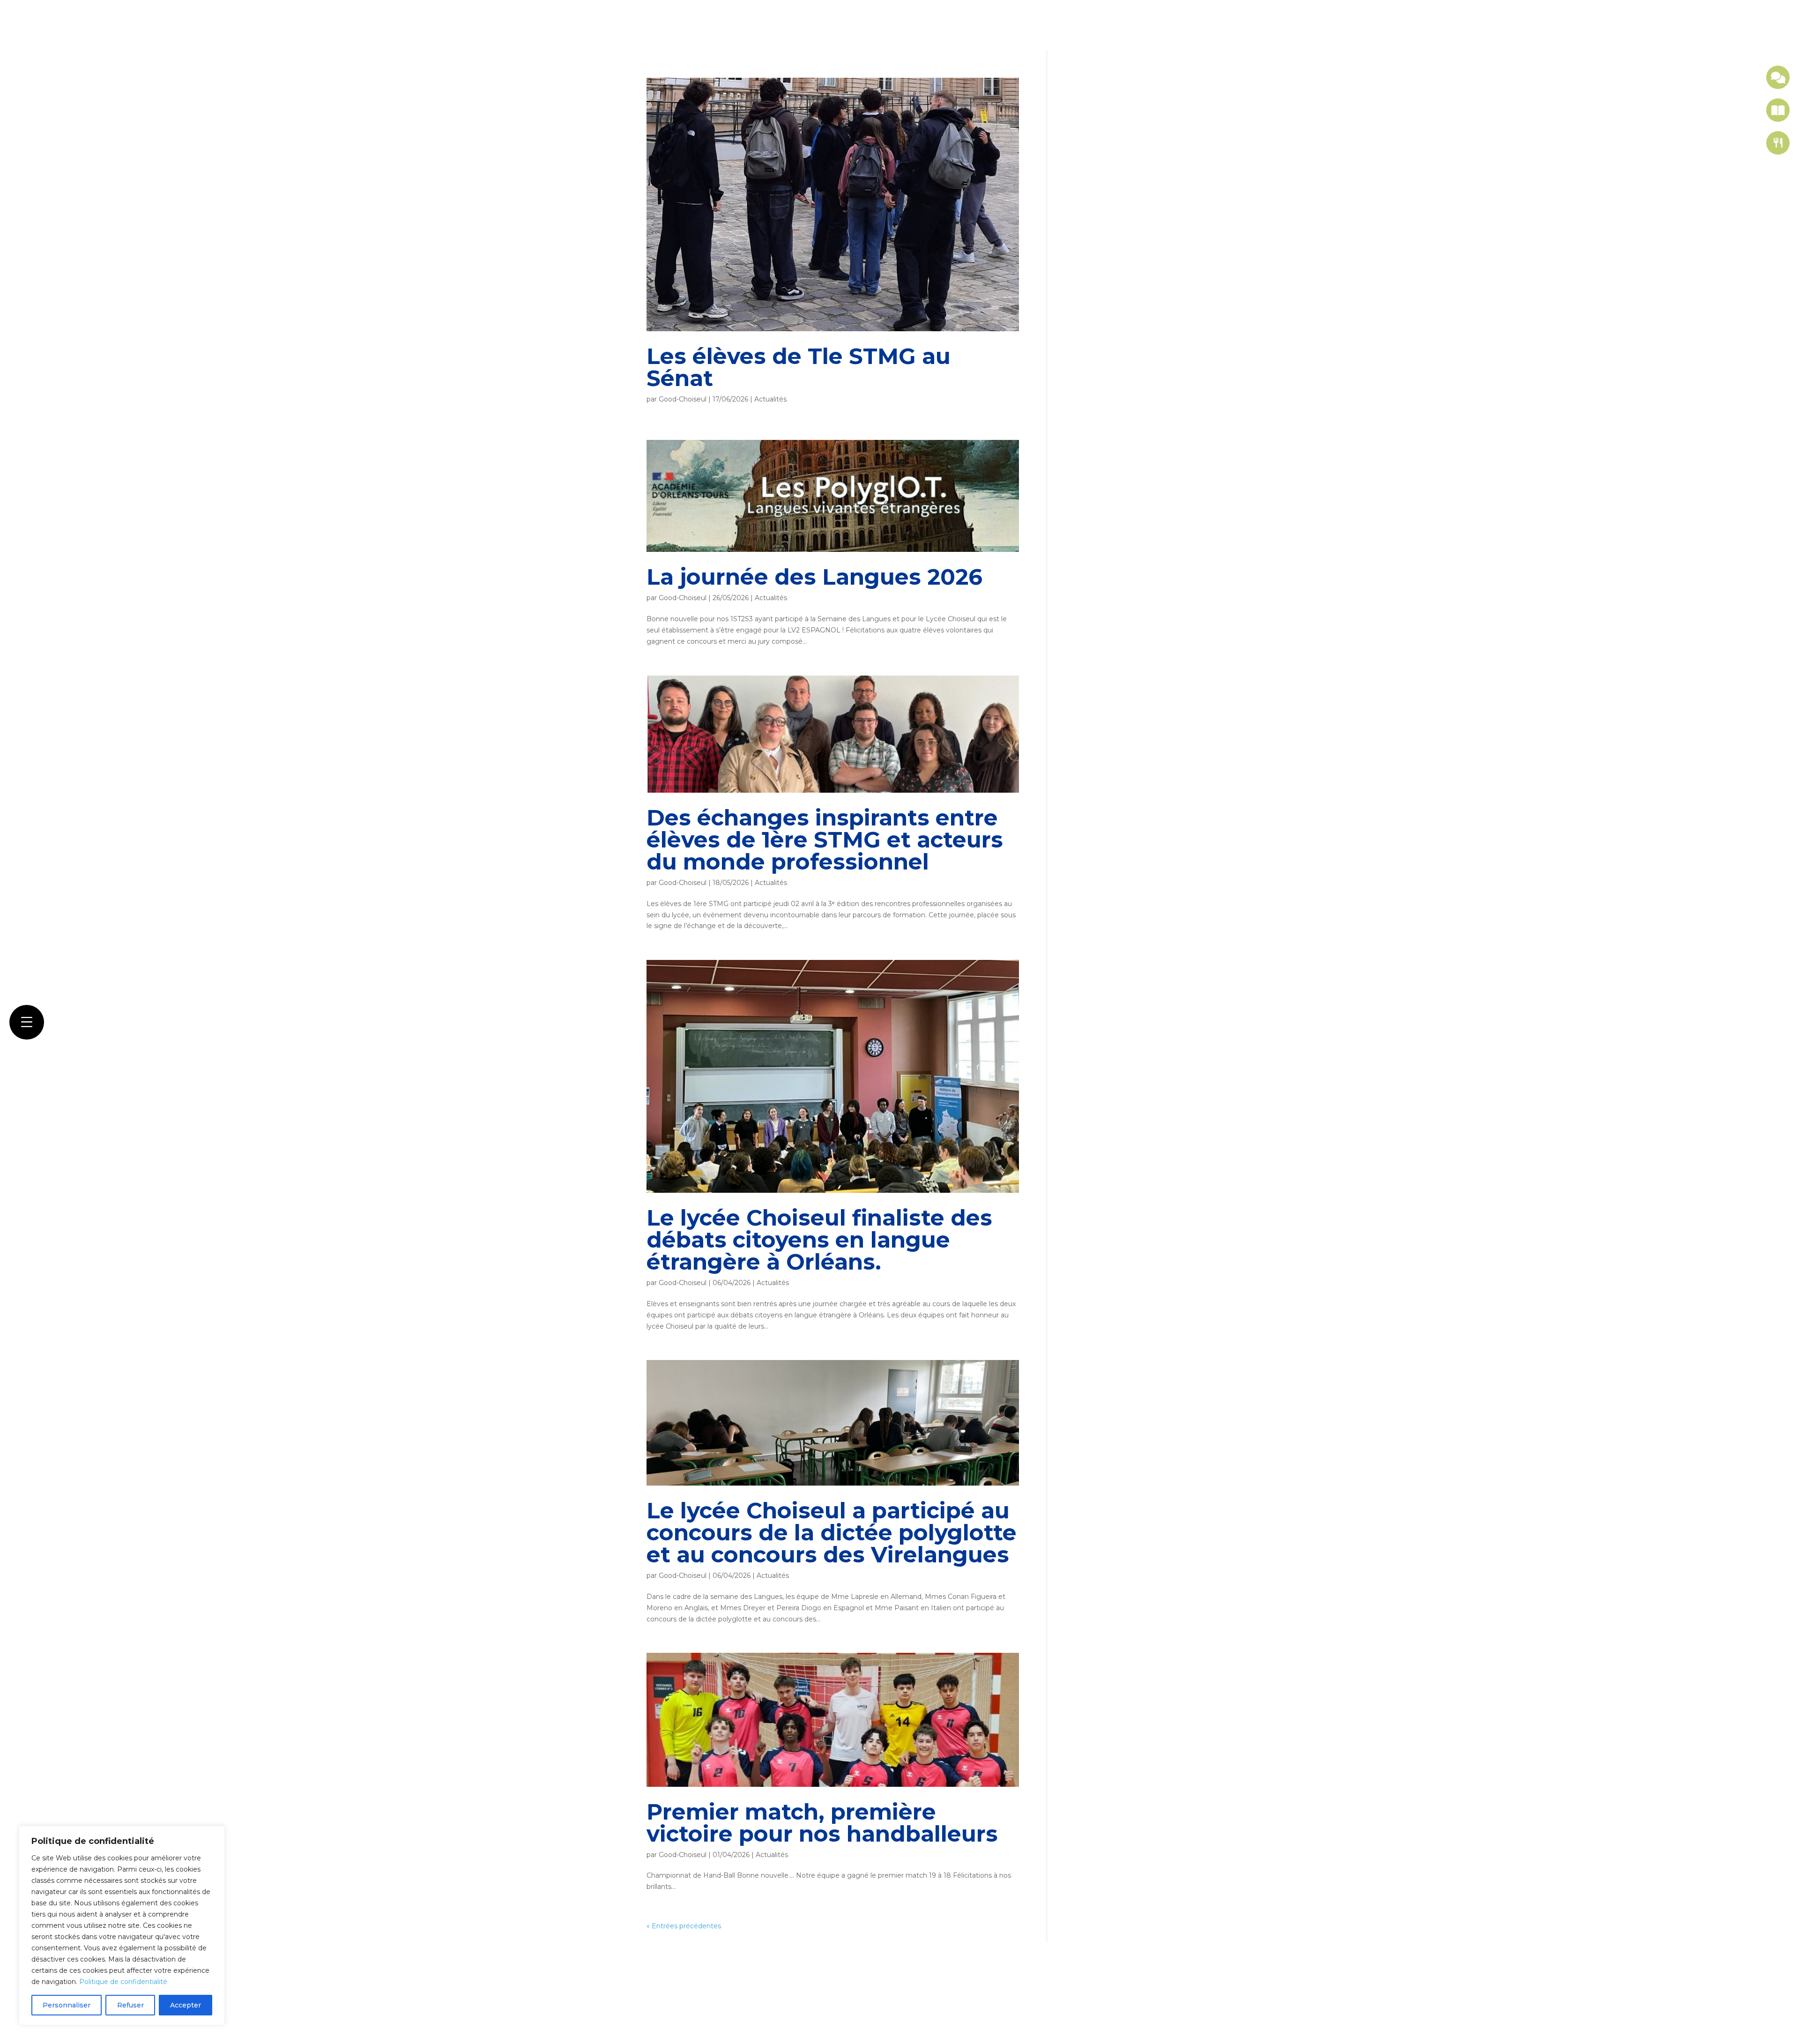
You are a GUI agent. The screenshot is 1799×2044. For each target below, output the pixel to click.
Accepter (186, 2005)
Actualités (770, 399)
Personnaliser (67, 2005)
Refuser (130, 2005)
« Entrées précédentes (684, 1926)
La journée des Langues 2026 (814, 577)
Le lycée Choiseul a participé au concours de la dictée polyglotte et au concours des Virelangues (832, 1533)
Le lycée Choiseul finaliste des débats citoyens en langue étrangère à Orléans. (819, 1240)
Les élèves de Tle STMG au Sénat (799, 367)
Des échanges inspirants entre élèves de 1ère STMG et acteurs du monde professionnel (825, 840)
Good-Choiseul (683, 399)
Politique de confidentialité (123, 1982)
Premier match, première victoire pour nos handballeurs (822, 1823)
